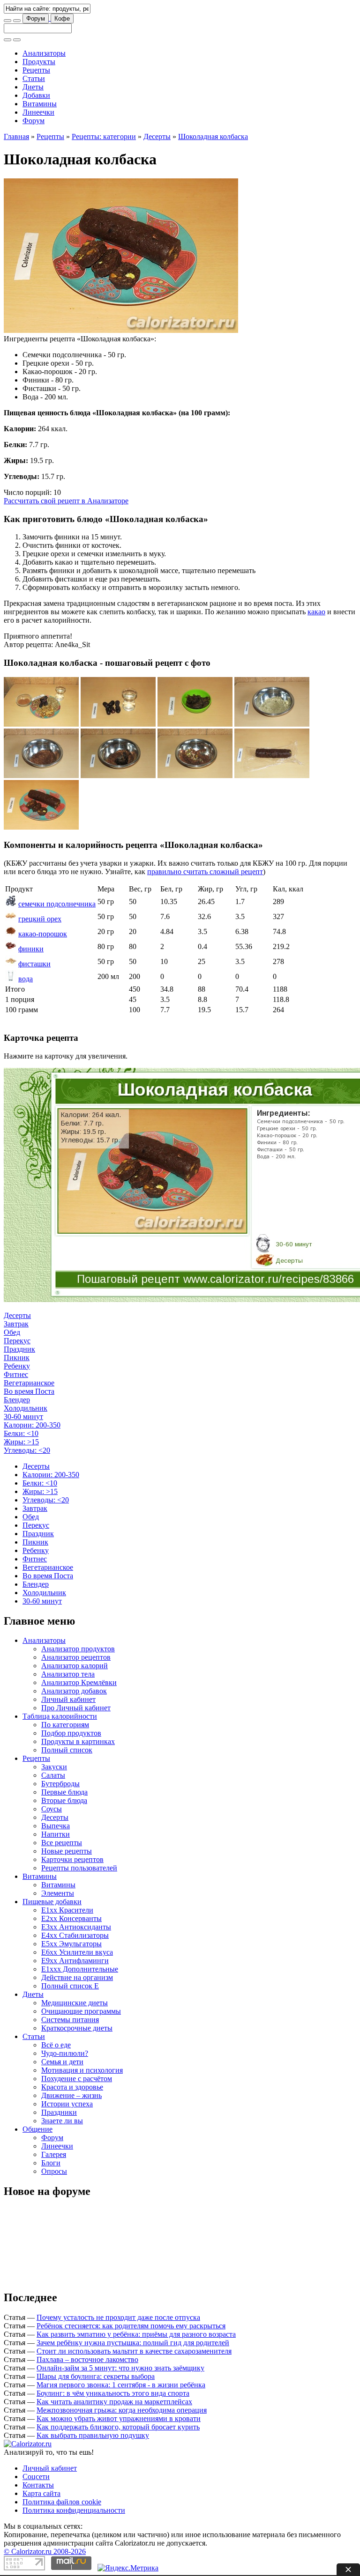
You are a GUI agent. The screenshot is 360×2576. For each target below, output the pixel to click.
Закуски (54, 1767)
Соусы (52, 1809)
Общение (37, 2129)
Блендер (17, 1400)
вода (26, 979)
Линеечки (38, 112)
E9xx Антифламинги (75, 1961)
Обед (12, 1332)
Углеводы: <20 (27, 1450)
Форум (36, 18)
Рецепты (36, 70)
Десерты (157, 136)
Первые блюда (64, 1792)
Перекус (17, 1341)
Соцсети (36, 2477)
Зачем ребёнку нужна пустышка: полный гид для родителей (133, 2343)
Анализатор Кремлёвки (79, 1682)
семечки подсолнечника (57, 904)
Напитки (56, 1834)
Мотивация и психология (82, 2070)
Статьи (34, 78)
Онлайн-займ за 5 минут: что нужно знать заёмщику (120, 2368)
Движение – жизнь (71, 2095)
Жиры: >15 (21, 1442)
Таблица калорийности (60, 1716)
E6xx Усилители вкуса (77, 1952)
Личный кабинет (68, 1699)
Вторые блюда (64, 1800)
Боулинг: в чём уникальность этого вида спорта (113, 2393)
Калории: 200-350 (32, 1425)
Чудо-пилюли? (65, 2053)
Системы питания (70, 2020)
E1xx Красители (67, 1910)
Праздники (59, 2112)
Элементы (58, 1893)
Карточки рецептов (72, 1859)
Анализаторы (44, 53)
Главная (16, 136)
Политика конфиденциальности (74, 2510)
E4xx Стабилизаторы (75, 1935)
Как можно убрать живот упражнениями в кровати (119, 2418)
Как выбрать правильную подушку (93, 2435)
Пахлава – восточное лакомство (87, 2359)
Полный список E (70, 1986)
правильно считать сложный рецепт (205, 872)
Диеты (33, 87)
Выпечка (56, 1826)
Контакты (38, 2485)
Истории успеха (67, 2104)
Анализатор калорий (75, 1666)
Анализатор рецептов (76, 1657)
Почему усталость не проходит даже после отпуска (118, 2317)
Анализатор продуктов (78, 1649)
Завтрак (16, 1324)
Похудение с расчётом (77, 2079)
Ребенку (17, 1366)
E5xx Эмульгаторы (71, 1944)
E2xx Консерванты (71, 1918)
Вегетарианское (29, 1383)
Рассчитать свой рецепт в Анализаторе (66, 501)
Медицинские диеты (75, 2003)
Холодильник (26, 1408)
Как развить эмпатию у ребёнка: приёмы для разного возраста (136, 2334)
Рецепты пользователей (79, 1868)
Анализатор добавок (74, 1691)
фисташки (34, 964)
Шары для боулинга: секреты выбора (96, 2376)
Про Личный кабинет (76, 1708)
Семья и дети (62, 2062)
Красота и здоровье (72, 2087)
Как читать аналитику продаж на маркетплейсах (114, 2402)
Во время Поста (29, 1391)
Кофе (62, 18)
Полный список (67, 1750)
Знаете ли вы (62, 2121)
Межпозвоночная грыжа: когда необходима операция (122, 2410)
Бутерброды (60, 1784)
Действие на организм (77, 1977)
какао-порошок (43, 934)
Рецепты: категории (104, 136)
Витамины (40, 104)
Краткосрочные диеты (77, 2028)
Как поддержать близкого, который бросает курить (118, 2427)
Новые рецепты (67, 1851)
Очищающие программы (81, 2011)
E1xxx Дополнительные (80, 1969)
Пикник (17, 1358)
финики (31, 949)
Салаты (53, 1775)
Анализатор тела (68, 1674)
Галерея (54, 2154)
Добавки (36, 95)
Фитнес (16, 1374)
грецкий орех (40, 919)
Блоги (51, 2163)
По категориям (65, 1725)
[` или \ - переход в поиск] (7, 21)
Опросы (54, 2171)
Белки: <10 (21, 1433)
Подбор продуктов (71, 1733)
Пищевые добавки (52, 1902)
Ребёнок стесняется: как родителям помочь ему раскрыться (131, 2326)
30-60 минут (23, 1417)
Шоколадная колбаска (213, 136)
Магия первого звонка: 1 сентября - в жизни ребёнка (121, 2385)
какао (316, 612)
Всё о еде (56, 2045)
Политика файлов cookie (62, 2502)
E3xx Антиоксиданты (76, 1927)
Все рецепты (62, 1843)
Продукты (39, 62)
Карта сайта (41, 2493)
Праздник (19, 1349)
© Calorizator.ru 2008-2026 (45, 2551)
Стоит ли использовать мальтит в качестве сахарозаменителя (134, 2351)
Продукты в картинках (78, 1741)
